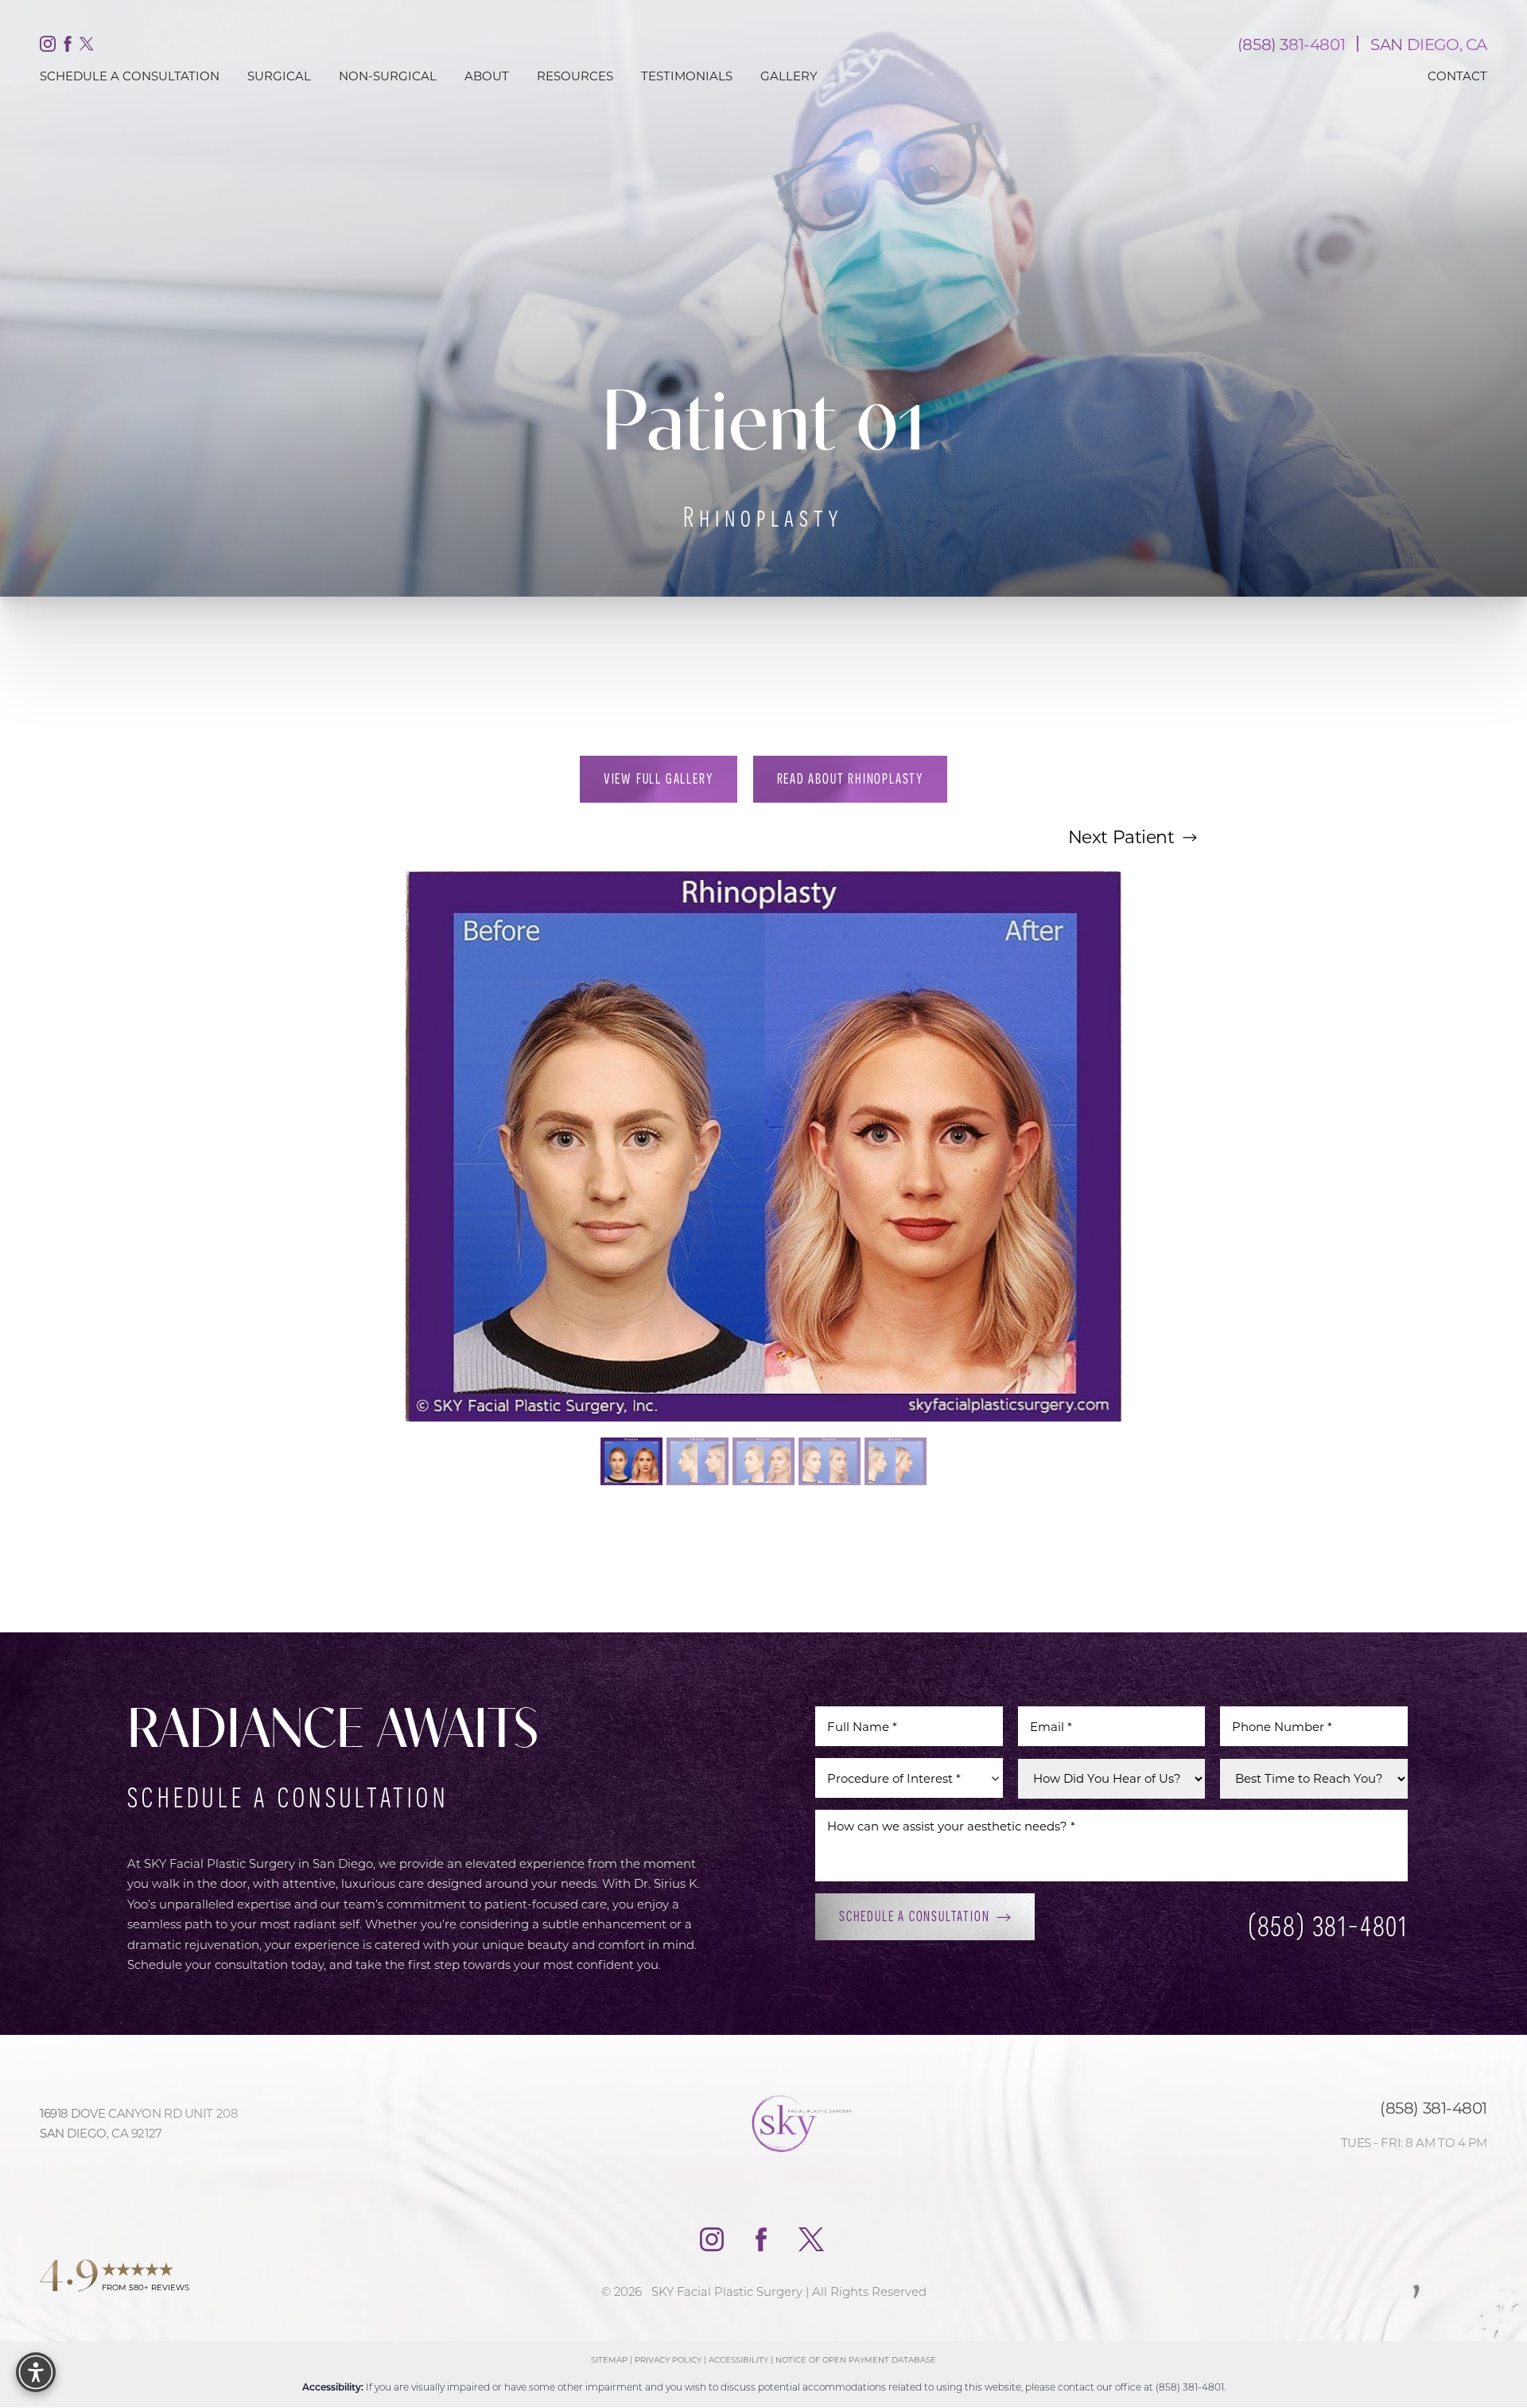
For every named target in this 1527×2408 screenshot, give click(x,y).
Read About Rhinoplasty (851, 778)
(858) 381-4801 (1291, 44)
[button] (36, 2372)
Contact (1457, 76)
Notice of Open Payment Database (856, 2360)
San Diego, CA (1429, 44)
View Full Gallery (659, 778)
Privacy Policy (668, 2360)
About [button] (487, 76)
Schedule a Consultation (914, 1917)
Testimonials (687, 76)
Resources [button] (575, 76)
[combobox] (909, 1779)
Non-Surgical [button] (388, 76)
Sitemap (609, 2360)
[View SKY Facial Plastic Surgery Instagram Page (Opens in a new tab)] (48, 47)
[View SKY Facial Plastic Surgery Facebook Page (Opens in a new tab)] (68, 47)
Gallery (789, 76)
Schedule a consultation (130, 76)
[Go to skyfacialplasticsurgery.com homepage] (763, 2123)
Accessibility (738, 2360)
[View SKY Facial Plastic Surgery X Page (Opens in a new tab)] (87, 47)
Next (1121, 836)
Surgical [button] (279, 76)
